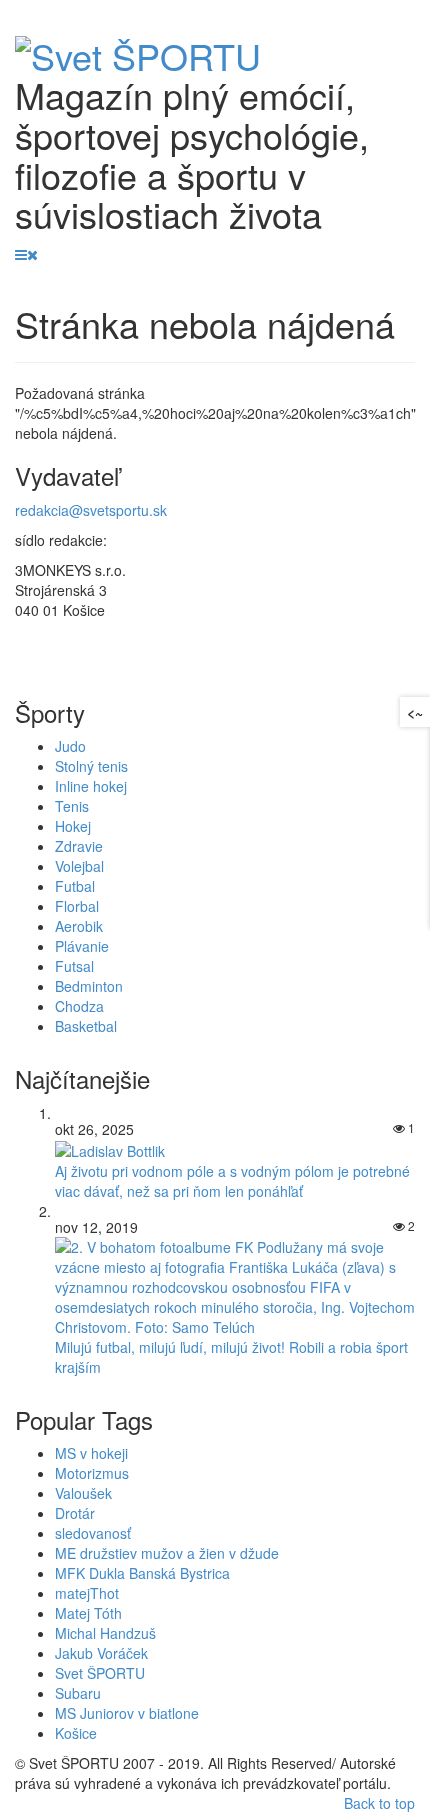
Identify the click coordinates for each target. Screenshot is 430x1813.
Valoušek (83, 1493)
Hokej (73, 826)
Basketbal (86, 1026)
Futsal (74, 966)
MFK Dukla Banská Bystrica (142, 1573)
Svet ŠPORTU (100, 1673)
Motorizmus (92, 1473)
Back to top (379, 1803)
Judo (70, 746)
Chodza (79, 1006)
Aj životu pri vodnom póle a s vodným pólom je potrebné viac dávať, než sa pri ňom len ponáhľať (232, 1181)
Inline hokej (91, 786)
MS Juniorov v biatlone (127, 1713)
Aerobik (79, 926)
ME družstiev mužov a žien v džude (167, 1553)
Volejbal (79, 866)
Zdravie (79, 846)
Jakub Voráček (101, 1653)
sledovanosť (93, 1533)
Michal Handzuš (105, 1633)
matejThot (87, 1593)
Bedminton (89, 986)
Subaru (78, 1693)
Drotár (75, 1513)
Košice (76, 1733)
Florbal (77, 906)
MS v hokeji (91, 1453)
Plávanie (82, 946)
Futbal (75, 886)
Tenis (72, 806)
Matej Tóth (88, 1613)
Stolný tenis (91, 766)
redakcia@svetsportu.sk (91, 510)
